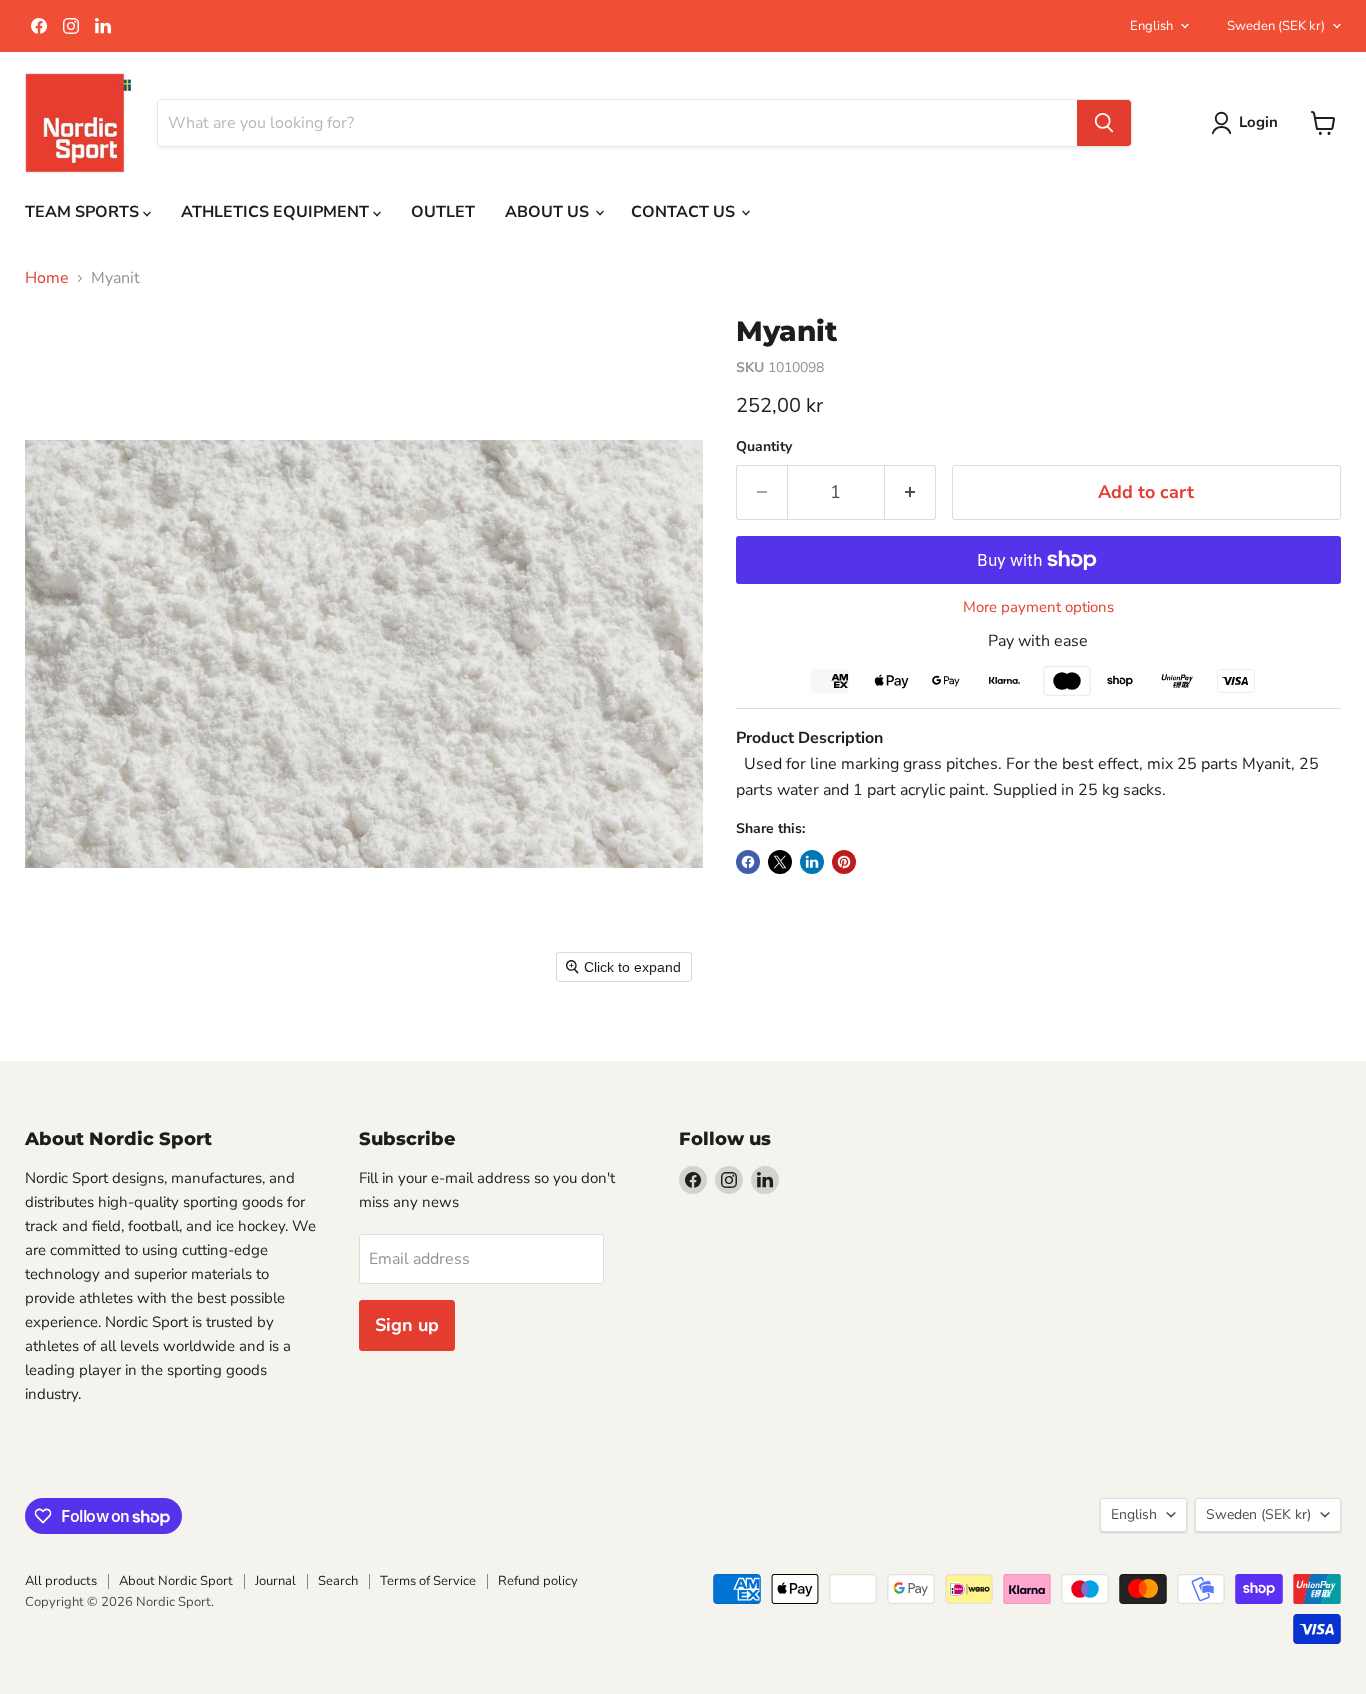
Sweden (1276, 26)
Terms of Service (428, 1581)
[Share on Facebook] (748, 862)
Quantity (764, 447)
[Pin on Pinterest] (844, 862)
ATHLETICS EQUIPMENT (277, 212)
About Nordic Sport (176, 1581)
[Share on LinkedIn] (812, 862)
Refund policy (538, 1581)
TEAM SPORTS (84, 212)
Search (338, 1581)
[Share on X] (780, 862)
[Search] (1104, 123)
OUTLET (443, 212)
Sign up (407, 1325)
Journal (275, 1581)
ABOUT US (549, 212)
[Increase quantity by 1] (910, 492)
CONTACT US (685, 212)
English (1151, 26)
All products (61, 1581)
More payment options (1038, 607)
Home (47, 278)
